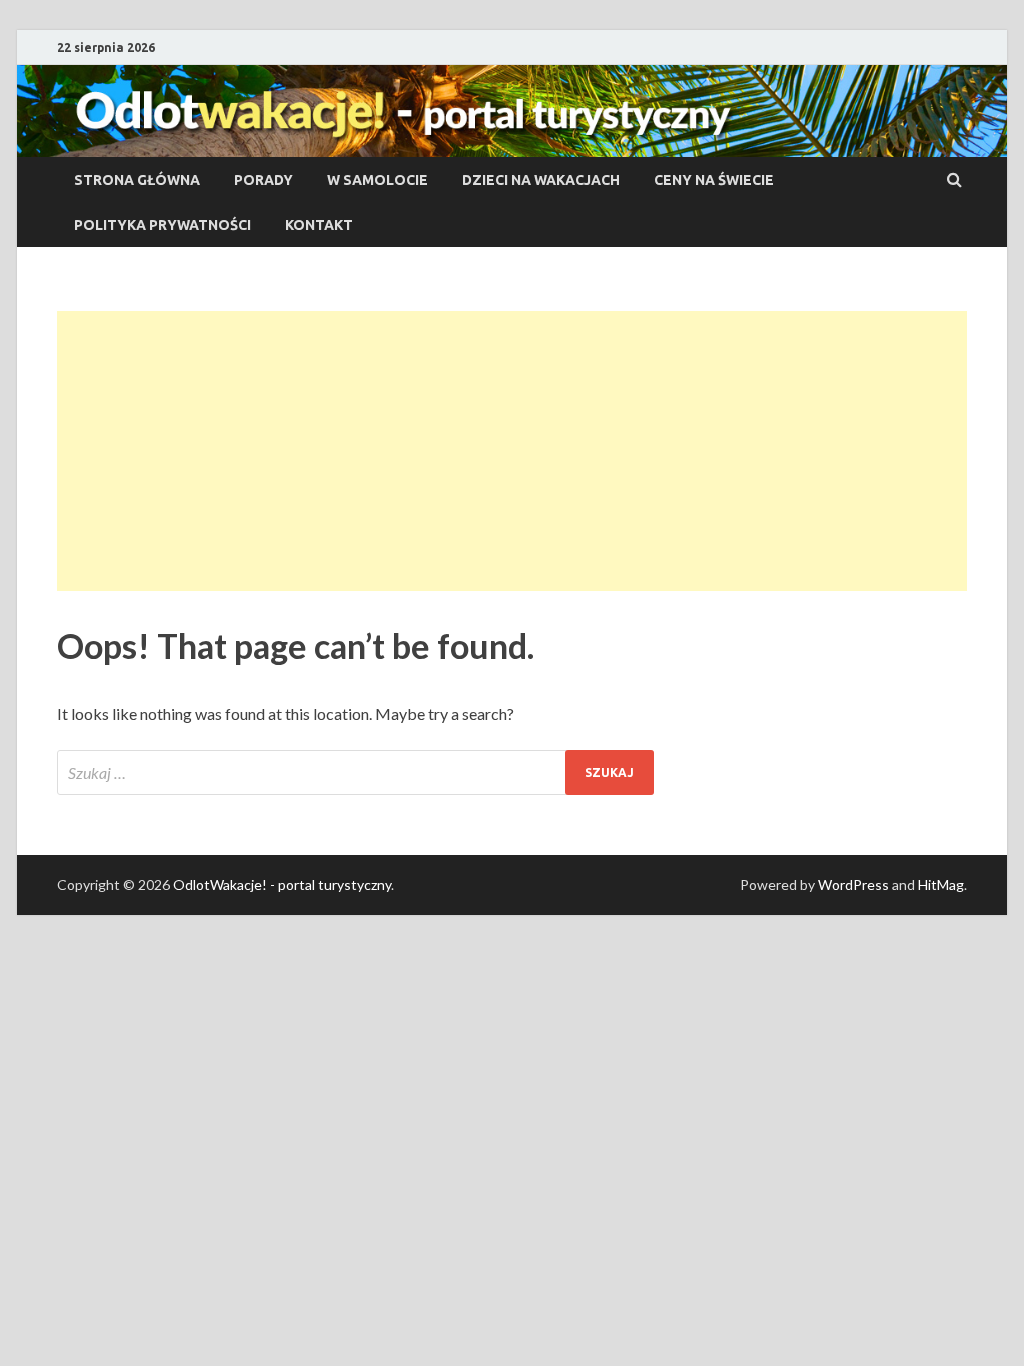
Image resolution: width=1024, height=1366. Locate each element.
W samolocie (377, 180)
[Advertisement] (512, 451)
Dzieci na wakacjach (541, 180)
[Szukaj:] (355, 772)
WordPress (853, 884)
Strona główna (137, 180)
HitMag (941, 884)
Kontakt (319, 225)
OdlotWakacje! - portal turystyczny (282, 884)
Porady (263, 180)
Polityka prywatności (162, 225)
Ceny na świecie (714, 180)
